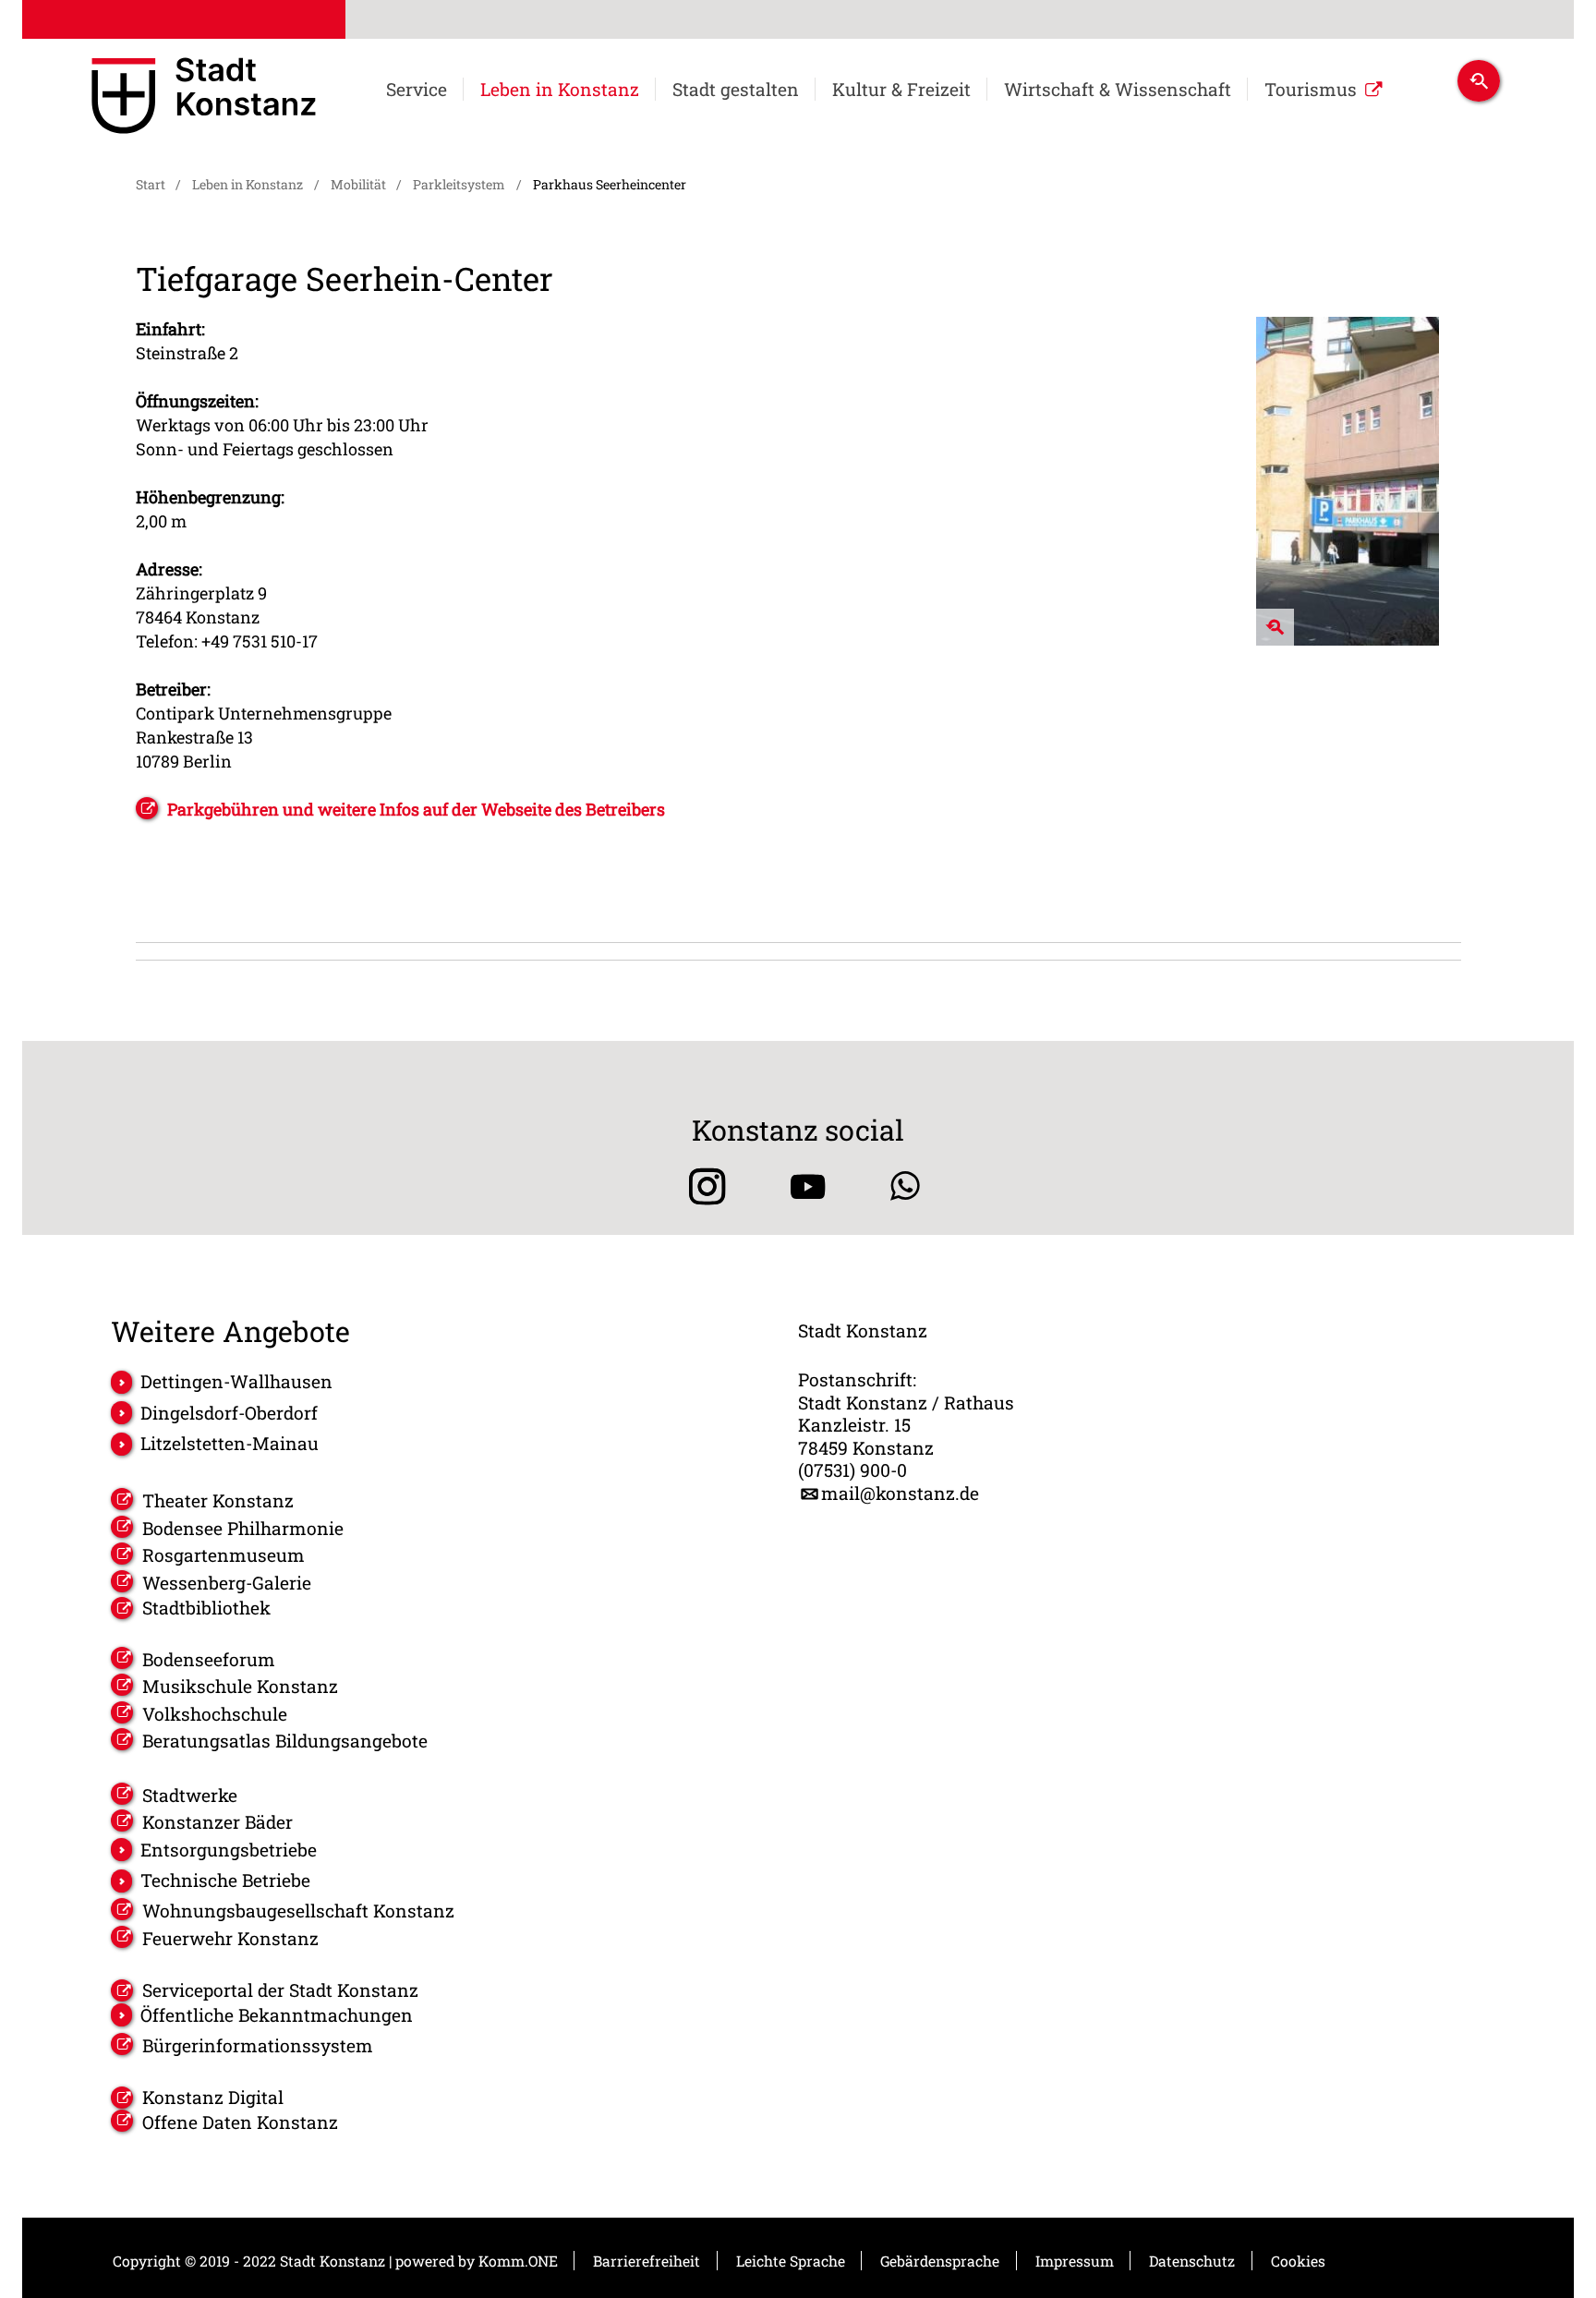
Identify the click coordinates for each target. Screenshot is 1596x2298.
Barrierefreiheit (647, 2261)
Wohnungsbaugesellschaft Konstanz (298, 1911)
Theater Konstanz (218, 1500)
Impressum (1075, 2261)
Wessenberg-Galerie (227, 1583)
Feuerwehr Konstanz (230, 1938)
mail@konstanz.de (900, 1494)
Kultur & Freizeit (901, 90)
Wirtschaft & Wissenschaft (1118, 90)
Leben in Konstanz (560, 90)
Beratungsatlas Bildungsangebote (285, 1741)
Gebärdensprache (940, 2261)
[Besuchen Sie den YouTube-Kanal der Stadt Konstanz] (808, 1186)
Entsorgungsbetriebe (229, 1850)
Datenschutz (1192, 2261)
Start (151, 184)
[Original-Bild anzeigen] (1348, 640)
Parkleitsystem (459, 184)
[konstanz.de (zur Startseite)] (204, 99)
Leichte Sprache (791, 2261)
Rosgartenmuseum (224, 1555)
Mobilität (358, 184)
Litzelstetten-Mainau (230, 1443)
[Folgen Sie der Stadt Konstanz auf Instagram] (701, 1186)
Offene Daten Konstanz (240, 2122)
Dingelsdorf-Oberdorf (229, 1413)
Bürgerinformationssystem (258, 2045)
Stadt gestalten (736, 90)
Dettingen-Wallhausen (236, 1381)
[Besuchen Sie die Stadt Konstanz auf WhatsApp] (905, 1186)
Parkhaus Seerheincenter (610, 184)
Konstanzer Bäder (218, 1822)
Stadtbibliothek (206, 1608)
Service (417, 90)
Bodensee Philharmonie (243, 1528)
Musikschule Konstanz (240, 1686)
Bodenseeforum (209, 1659)
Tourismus (1311, 90)
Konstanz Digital (213, 2098)
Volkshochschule (215, 1714)
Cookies (1298, 2261)
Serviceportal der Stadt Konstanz (280, 1990)
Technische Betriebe (225, 1880)
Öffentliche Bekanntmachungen (277, 2015)
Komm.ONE (518, 2261)
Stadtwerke (190, 1795)
